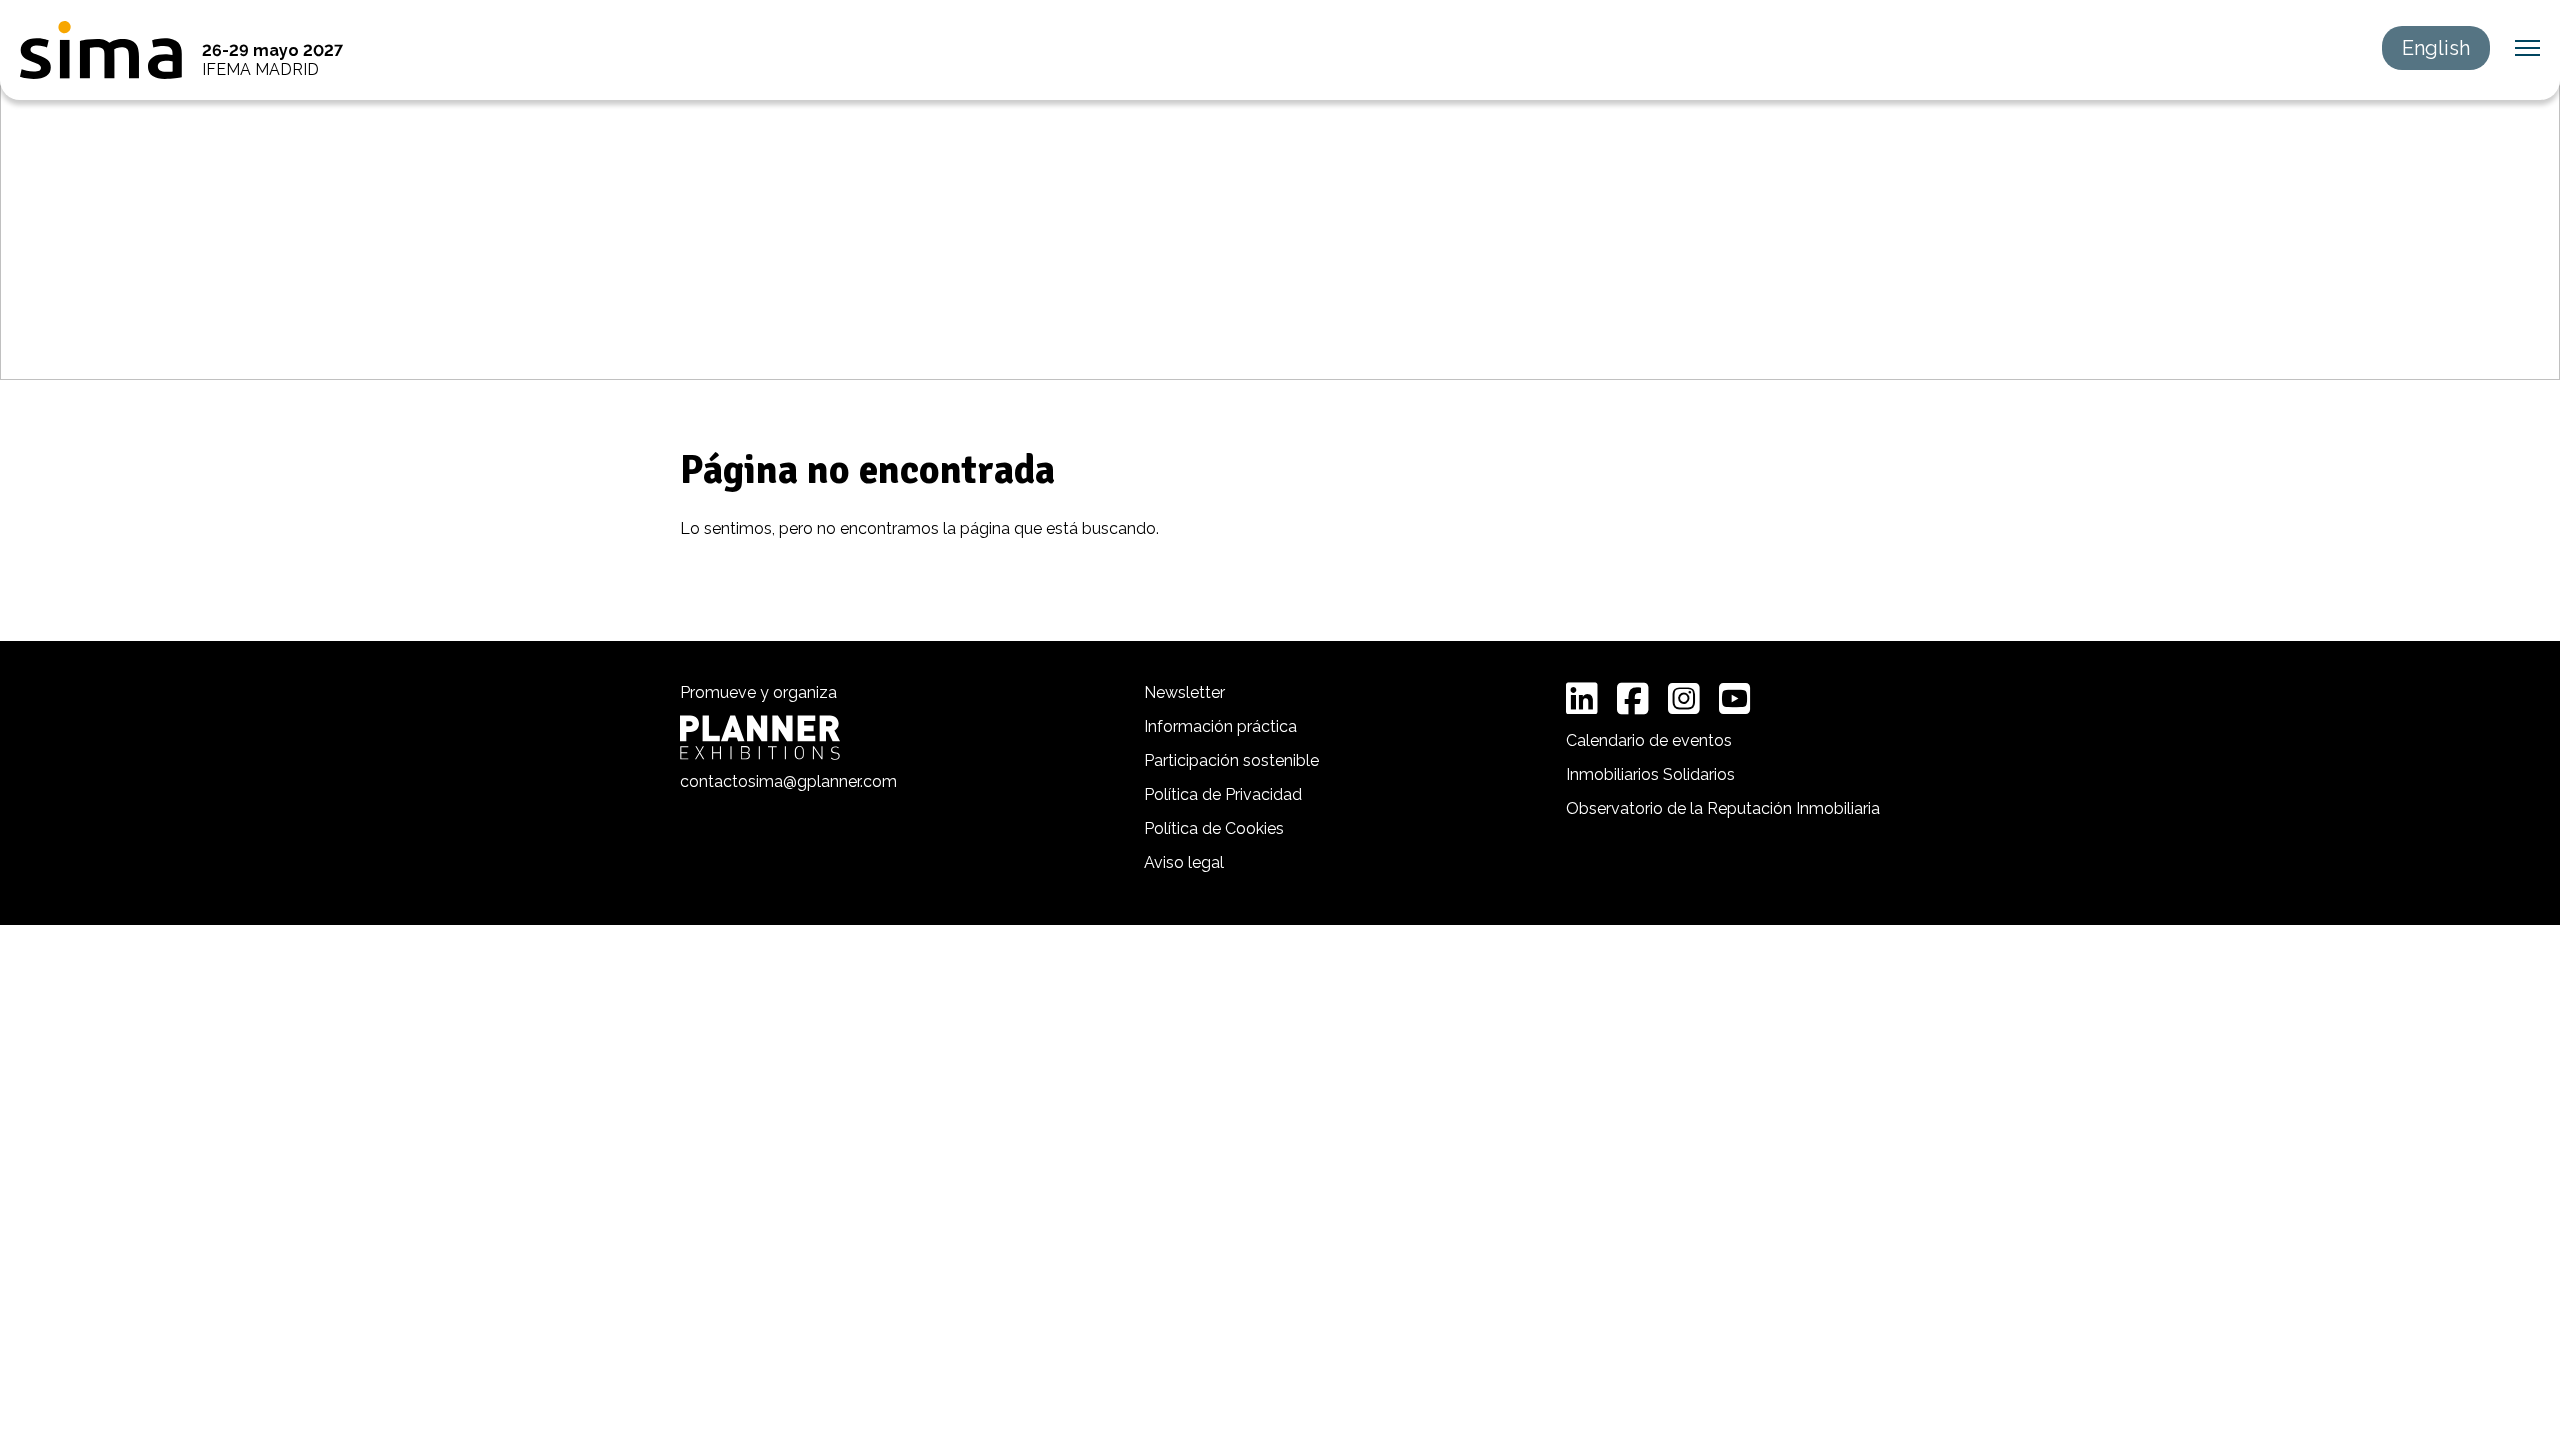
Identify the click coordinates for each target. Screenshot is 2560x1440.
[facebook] (1633, 699)
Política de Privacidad (1223, 794)
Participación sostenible (1231, 760)
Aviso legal (1184, 862)
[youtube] (1735, 699)
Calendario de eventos (1649, 740)
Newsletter (1184, 692)
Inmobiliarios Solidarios (1650, 774)
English (2436, 48)
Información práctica (1220, 726)
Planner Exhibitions (760, 737)
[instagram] (1684, 699)
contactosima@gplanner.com (788, 781)
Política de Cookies (1214, 828)
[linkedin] (1582, 699)
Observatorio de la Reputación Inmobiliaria (1723, 808)
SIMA (101, 50)
